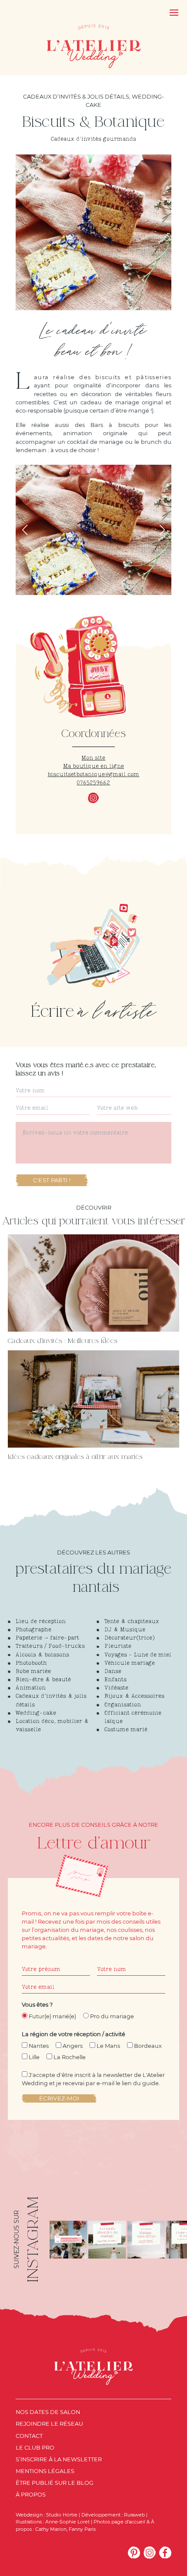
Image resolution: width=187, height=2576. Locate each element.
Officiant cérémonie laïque (133, 1717)
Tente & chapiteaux (132, 1622)
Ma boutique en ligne (93, 766)
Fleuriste (118, 1646)
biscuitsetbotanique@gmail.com (93, 775)
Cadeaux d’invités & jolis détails (76, 97)
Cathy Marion (51, 2529)
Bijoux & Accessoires (134, 1696)
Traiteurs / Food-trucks (50, 1646)
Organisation (123, 1705)
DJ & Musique (125, 1630)
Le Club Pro (35, 2448)
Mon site (93, 758)
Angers (73, 2046)
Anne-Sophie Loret (67, 2522)
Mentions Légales (45, 2471)
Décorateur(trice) (130, 1638)
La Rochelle (70, 2057)
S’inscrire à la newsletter (59, 2459)
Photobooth (31, 1663)
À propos (31, 2495)
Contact (29, 2436)
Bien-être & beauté (43, 1680)
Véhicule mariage (130, 1663)
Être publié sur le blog (55, 2483)
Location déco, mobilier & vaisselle (52, 1726)
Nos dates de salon (48, 2412)
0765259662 (93, 783)
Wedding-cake (36, 1713)
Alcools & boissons (42, 1655)
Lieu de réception (41, 1622)
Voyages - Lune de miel (138, 1655)
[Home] (94, 46)
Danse (113, 1672)
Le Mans (108, 2046)
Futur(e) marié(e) (52, 2016)
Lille (34, 2057)
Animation (31, 1688)
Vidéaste (116, 1688)
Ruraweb (134, 2515)
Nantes (39, 2046)
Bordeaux (148, 2046)
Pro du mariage (112, 2016)
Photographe (33, 1630)
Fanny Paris (82, 2529)
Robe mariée (33, 1672)
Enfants (115, 1680)
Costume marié (126, 1730)
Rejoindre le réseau (49, 2424)
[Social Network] (134, 2553)
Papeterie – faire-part (47, 1638)
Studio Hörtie (62, 2515)
